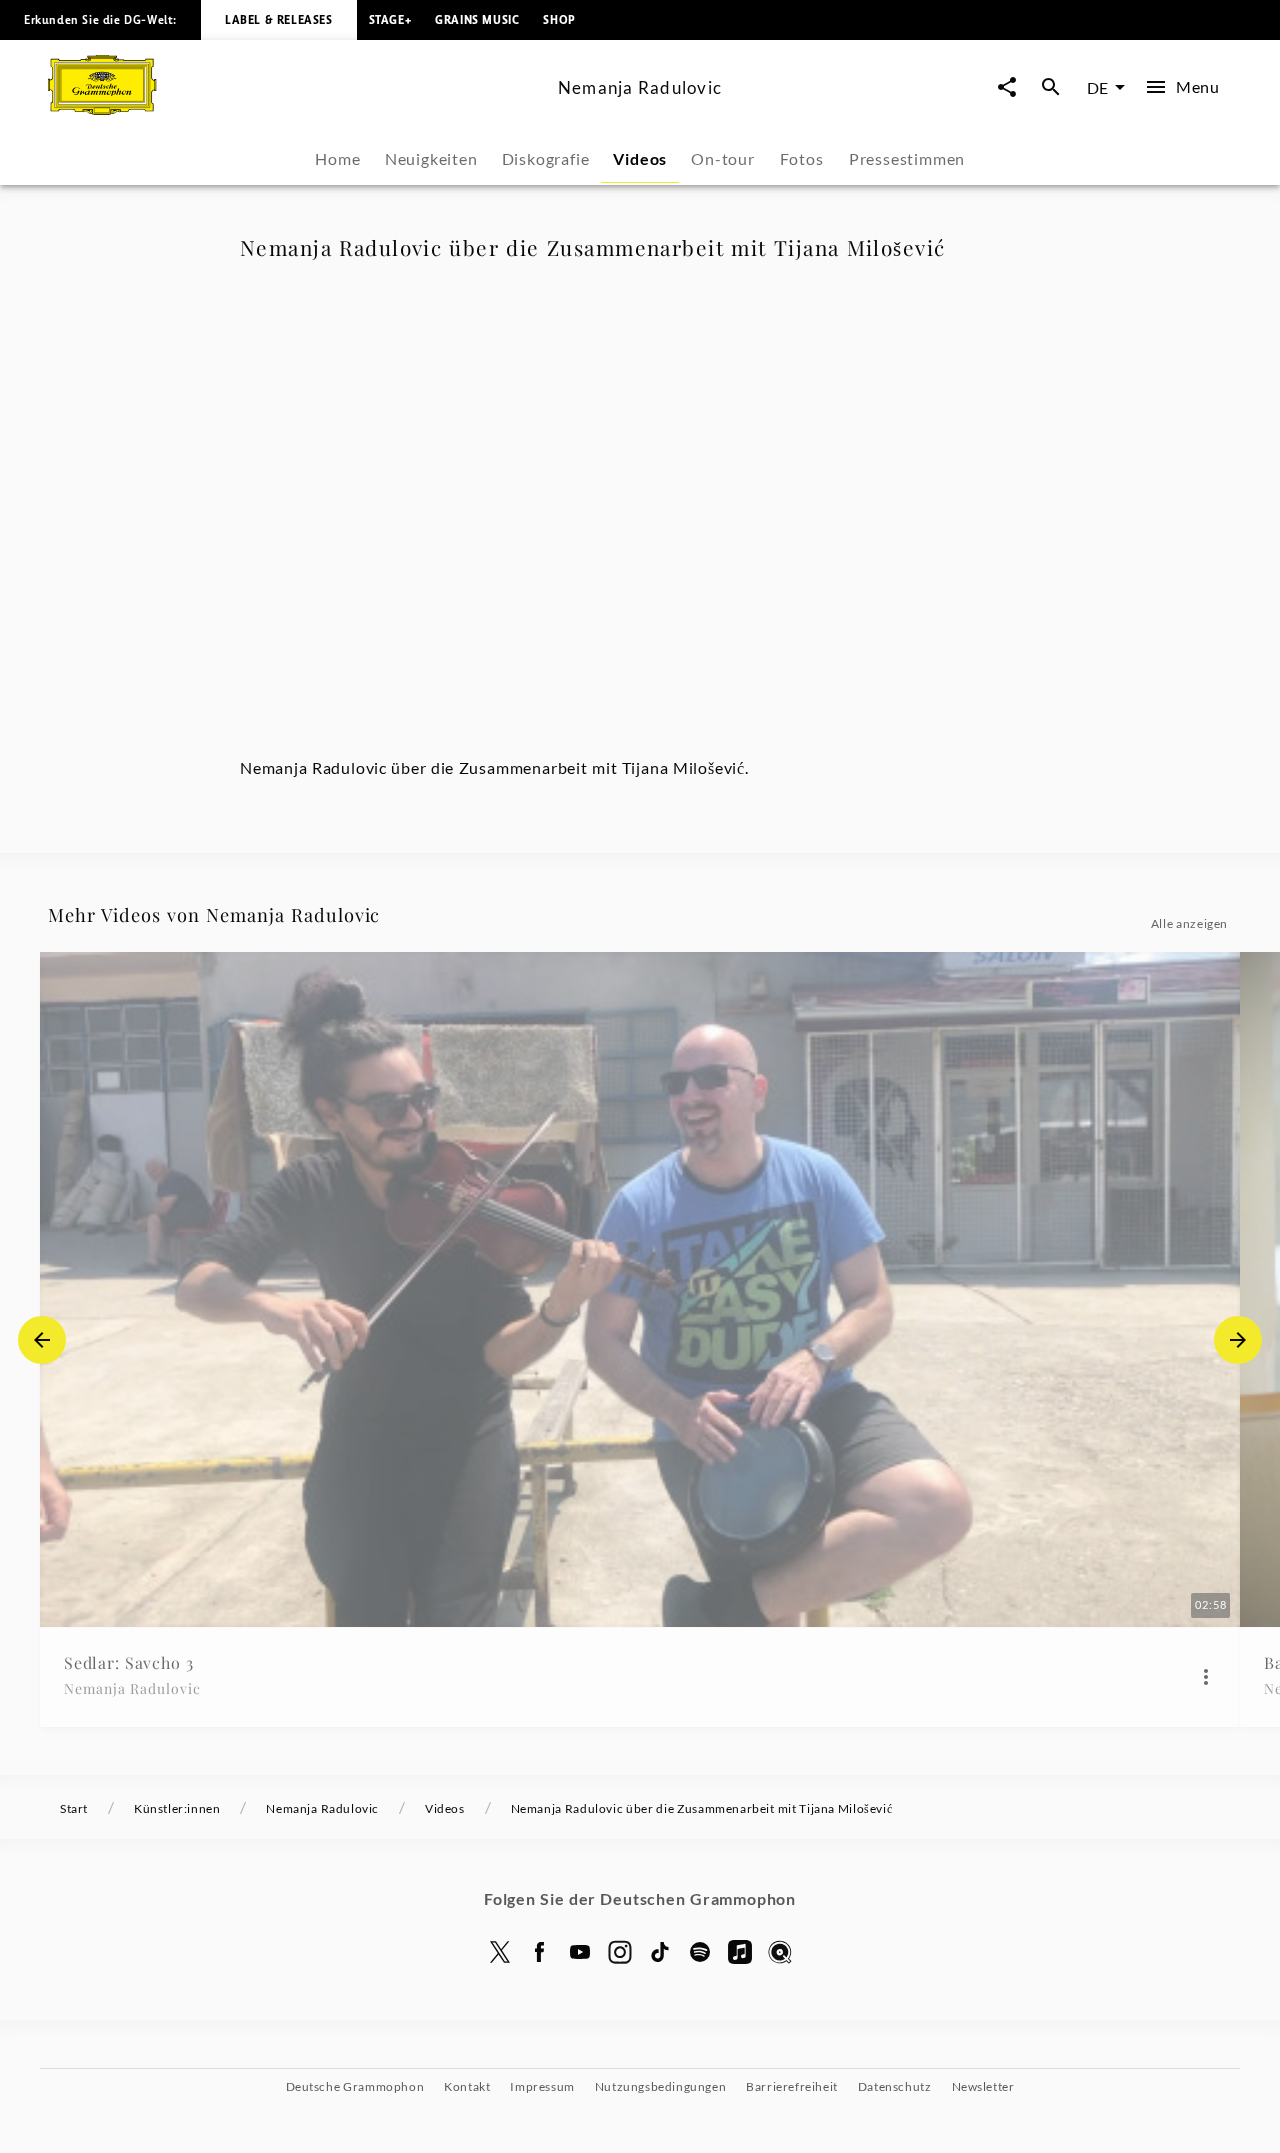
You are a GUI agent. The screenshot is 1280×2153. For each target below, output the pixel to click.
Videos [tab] (640, 158)
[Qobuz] (780, 1952)
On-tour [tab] (723, 158)
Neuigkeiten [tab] (431, 158)
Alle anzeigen (1189, 923)
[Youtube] (580, 1952)
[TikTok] (660, 1952)
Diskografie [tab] (546, 158)
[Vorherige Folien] (42, 1340)
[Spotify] (700, 1952)
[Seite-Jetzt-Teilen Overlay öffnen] (1007, 87)
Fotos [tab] (801, 158)
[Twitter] (500, 1952)
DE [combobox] (1097, 87)
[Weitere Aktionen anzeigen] (1206, 1677)
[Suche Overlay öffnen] (1051, 87)
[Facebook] (540, 1952)
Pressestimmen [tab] (907, 158)
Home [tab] (337, 158)
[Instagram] (620, 1952)
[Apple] (740, 1952)
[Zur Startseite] (295, 108)
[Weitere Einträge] (1238, 1340)
